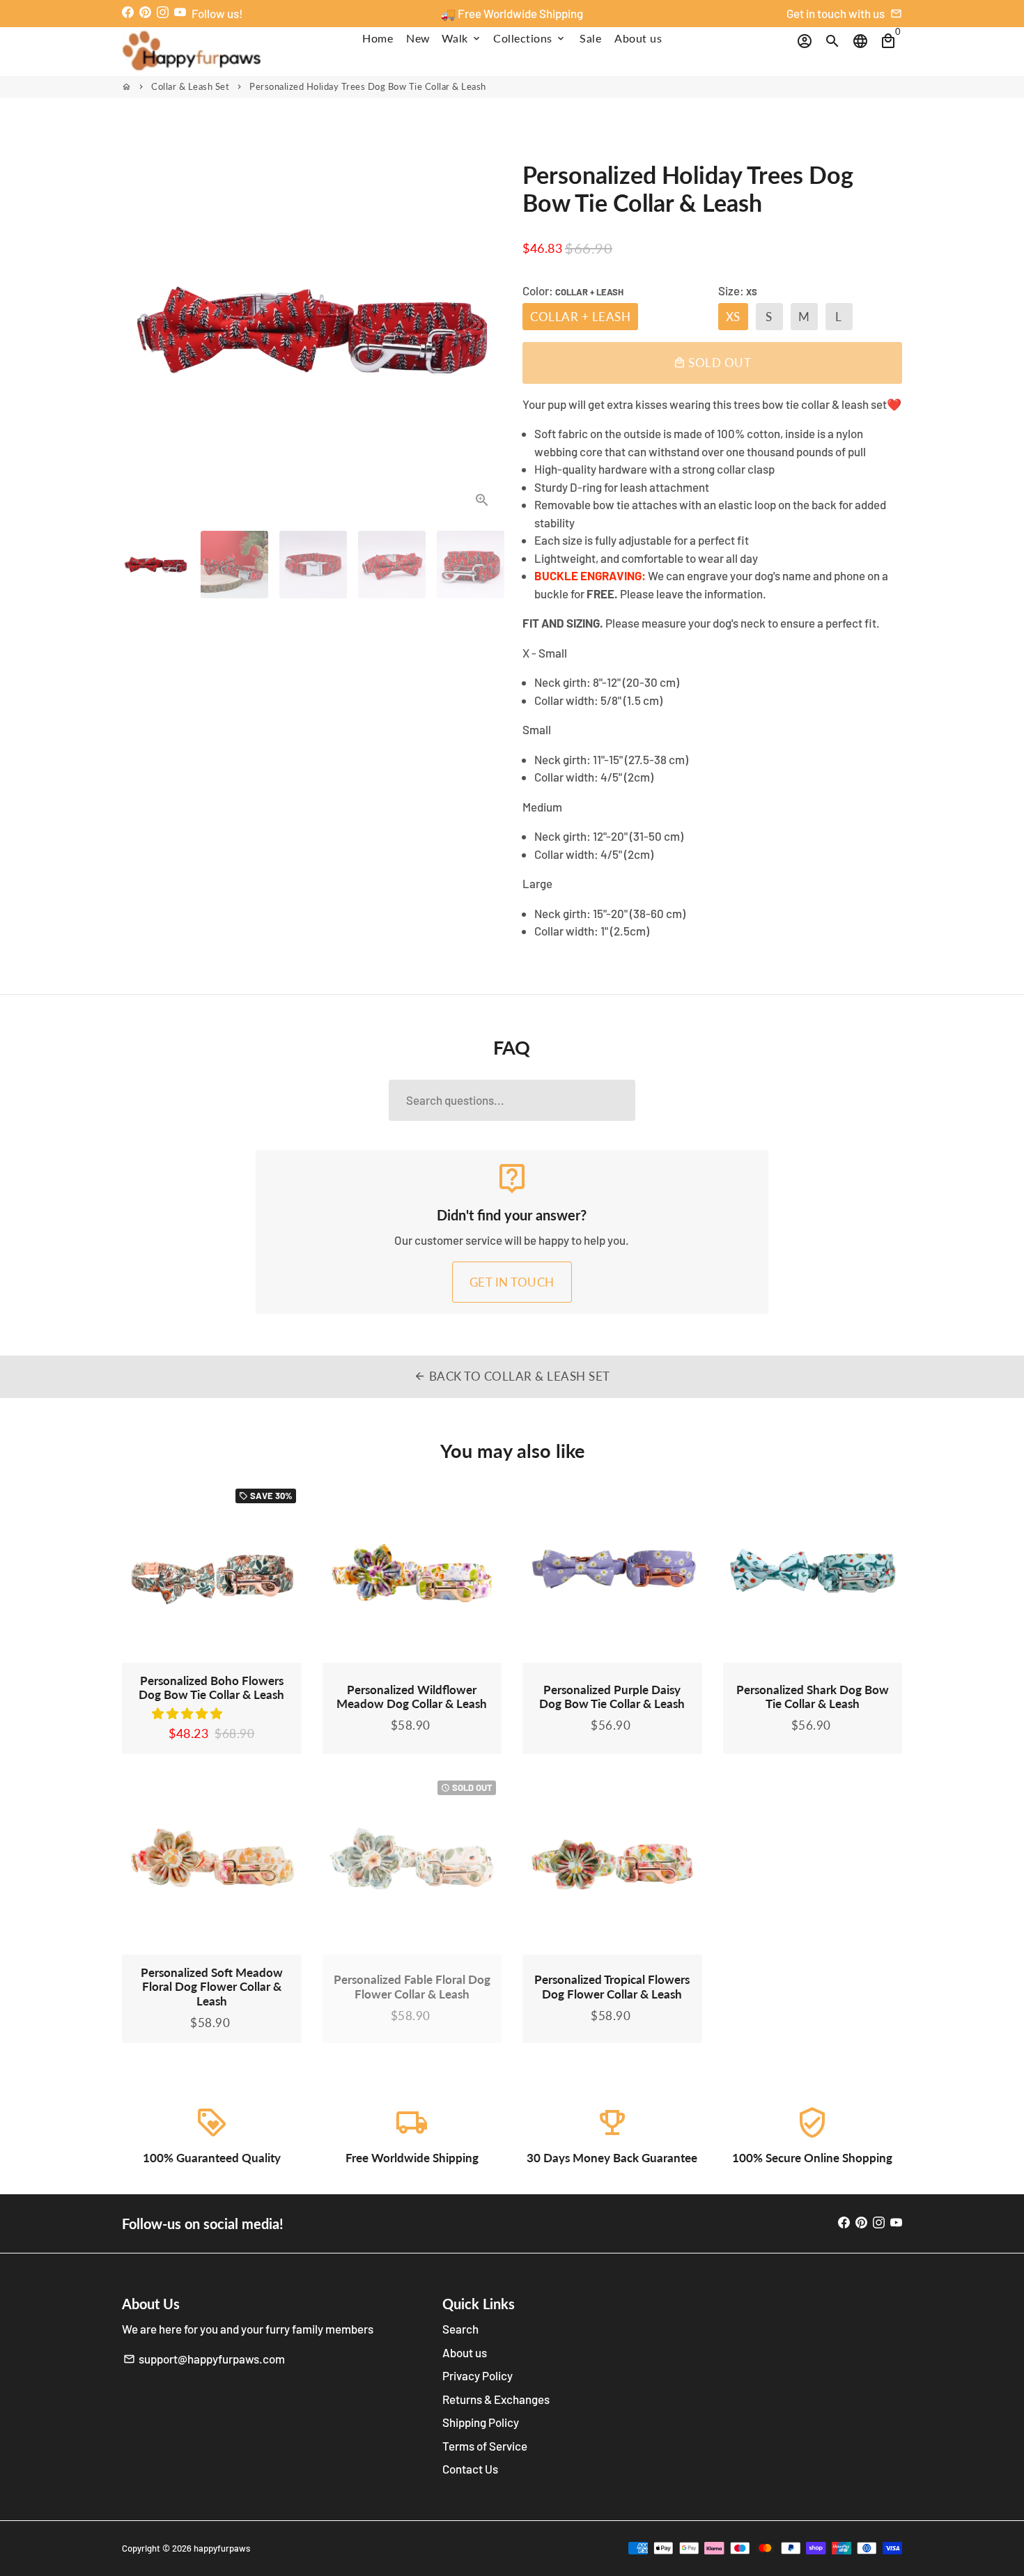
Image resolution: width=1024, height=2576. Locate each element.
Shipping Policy (481, 2422)
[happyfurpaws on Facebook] (128, 12)
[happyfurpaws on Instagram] (163, 12)
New (418, 38)
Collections (530, 38)
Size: (738, 290)
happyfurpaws (222, 2548)
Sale (590, 38)
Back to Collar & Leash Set (512, 1376)
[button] (188, 1713)
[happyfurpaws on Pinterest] (145, 12)
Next (482, 330)
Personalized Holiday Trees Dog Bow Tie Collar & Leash (368, 86)
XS (733, 317)
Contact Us (470, 2469)
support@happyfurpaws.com (204, 2359)
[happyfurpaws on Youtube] (180, 12)
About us (638, 38)
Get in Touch (512, 1282)
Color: (573, 290)
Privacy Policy (478, 2375)
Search (460, 2329)
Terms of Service (485, 2446)
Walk (462, 38)
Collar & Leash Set (190, 86)
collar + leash (580, 317)
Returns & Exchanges (496, 2399)
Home (378, 38)
